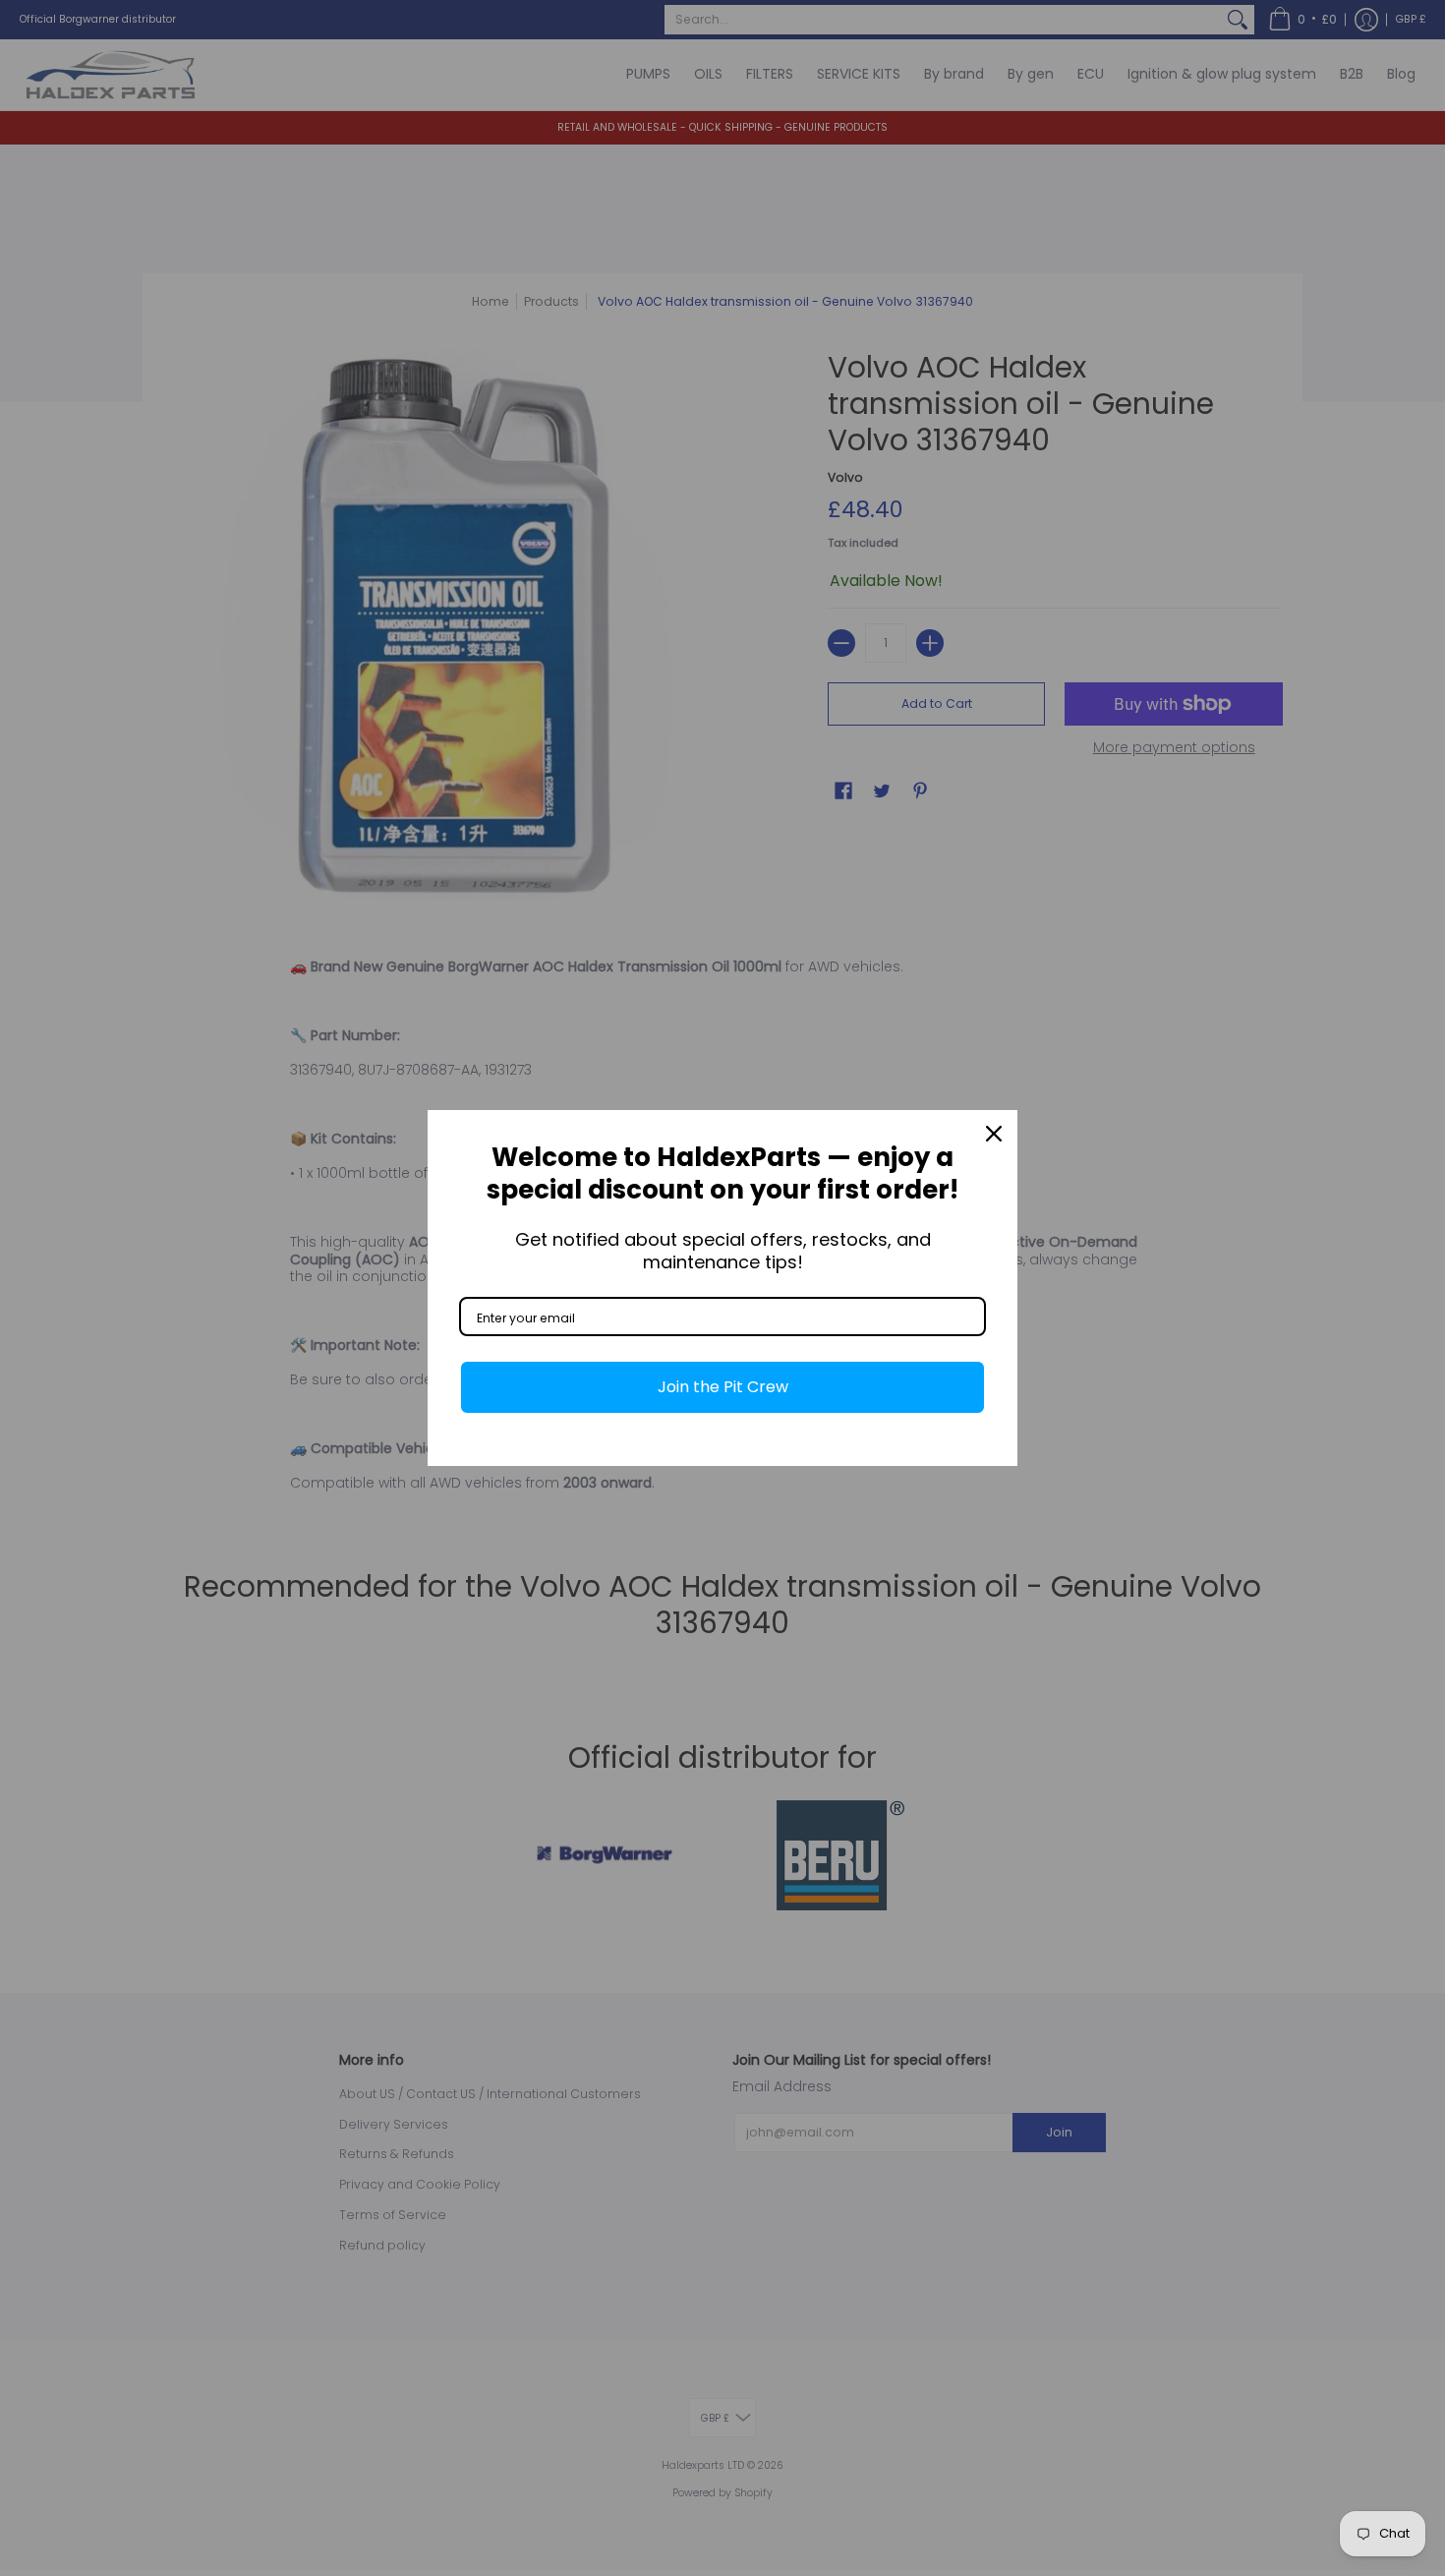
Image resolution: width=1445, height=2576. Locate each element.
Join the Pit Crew (723, 1387)
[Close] (994, 1134)
